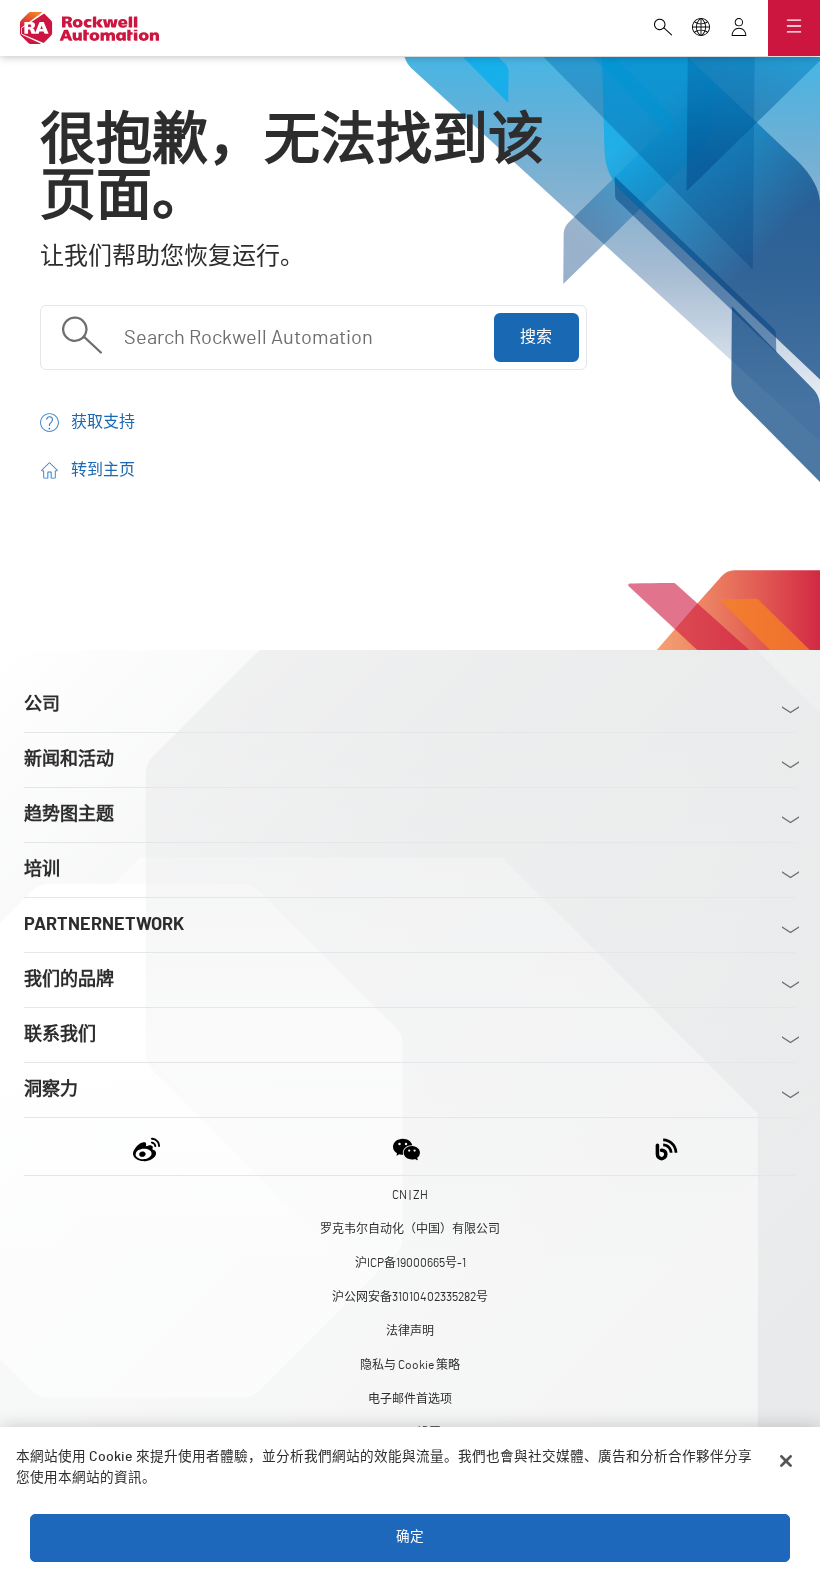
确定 (410, 1537)
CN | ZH (410, 1195)
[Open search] (663, 29)
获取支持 (103, 422)
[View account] (739, 29)
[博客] (666, 1146)
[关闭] (786, 1461)
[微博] (150, 1146)
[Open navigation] (794, 28)
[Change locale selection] (701, 29)
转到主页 (103, 470)
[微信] (406, 1146)
